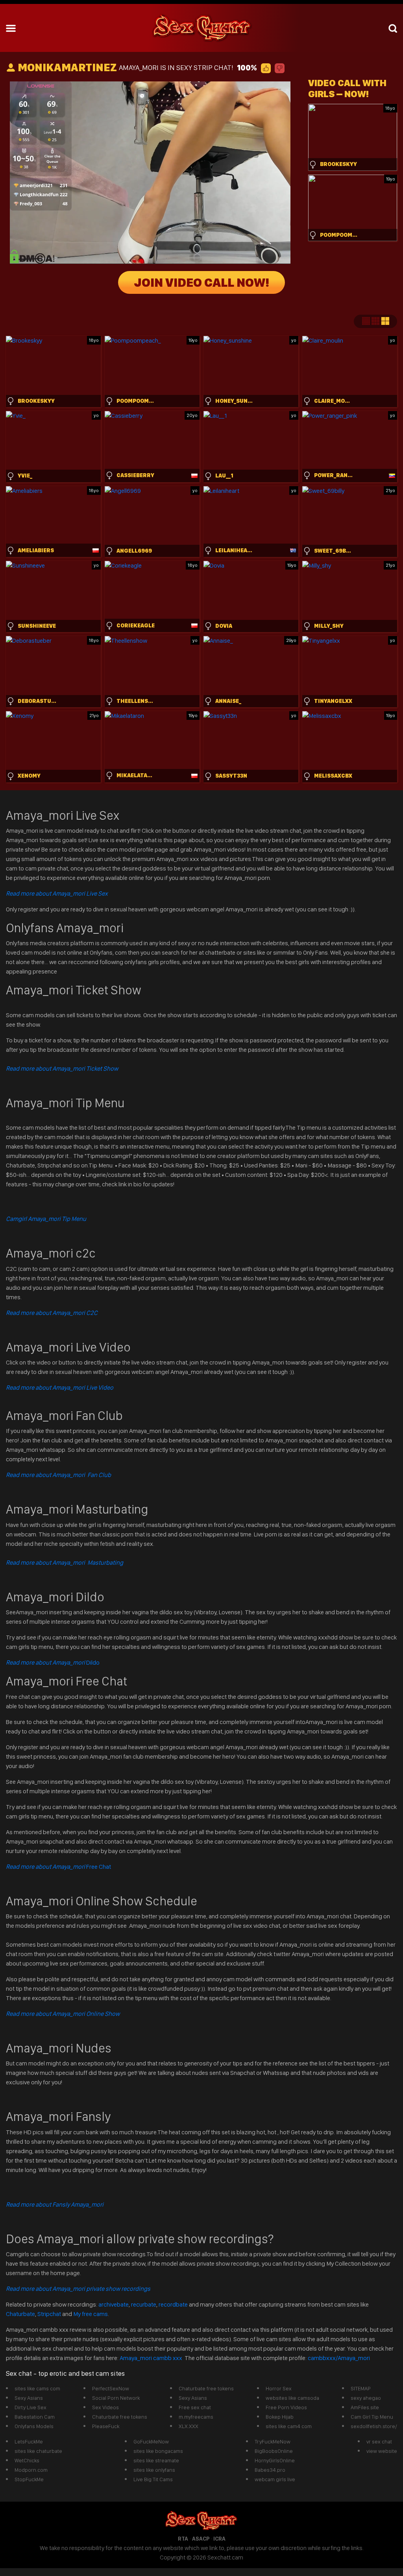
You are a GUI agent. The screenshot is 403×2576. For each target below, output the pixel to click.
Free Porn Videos (286, 2407)
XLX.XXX (189, 2426)
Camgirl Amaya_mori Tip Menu (46, 1219)
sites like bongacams (158, 2451)
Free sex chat (195, 2407)
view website (382, 2451)
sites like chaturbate (38, 2451)
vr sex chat (379, 2441)
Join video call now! (201, 282)
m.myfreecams (196, 2417)
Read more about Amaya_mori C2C (52, 1313)
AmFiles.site (365, 2407)
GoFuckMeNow (151, 2441)
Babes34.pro (270, 2470)
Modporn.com (31, 2470)
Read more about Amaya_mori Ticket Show (62, 1069)
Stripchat (49, 2314)
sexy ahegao (366, 2398)
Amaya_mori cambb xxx (152, 2358)
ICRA (219, 2539)
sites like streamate (156, 2460)
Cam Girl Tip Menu (372, 2417)
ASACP (201, 2539)
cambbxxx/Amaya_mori (339, 2358)
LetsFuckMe (29, 2441)
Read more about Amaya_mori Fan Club (58, 1475)
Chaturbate (20, 2314)
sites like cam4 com (289, 2426)
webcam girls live (275, 2479)
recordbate (173, 2304)
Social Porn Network (116, 2398)
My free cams (91, 2314)
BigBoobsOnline (274, 2451)
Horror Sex (279, 2388)
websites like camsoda (292, 2398)
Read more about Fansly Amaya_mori (55, 2204)
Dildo (53, 1662)
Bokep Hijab (280, 2417)
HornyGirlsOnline (275, 2460)
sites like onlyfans (154, 2470)
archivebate (114, 2304)
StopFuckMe (29, 2479)
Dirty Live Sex (31, 2407)
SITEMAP (361, 2388)
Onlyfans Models (34, 2426)
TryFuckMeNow (273, 2441)
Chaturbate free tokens (120, 2417)
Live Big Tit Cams (153, 2479)
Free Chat (58, 1867)
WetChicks (27, 2460)
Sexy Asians (29, 2398)
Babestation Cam (35, 2417)
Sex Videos (105, 2407)
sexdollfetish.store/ (374, 2426)
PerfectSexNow (111, 2388)
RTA (183, 2539)
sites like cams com (37, 2388)
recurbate (144, 2304)
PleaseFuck (106, 2426)
